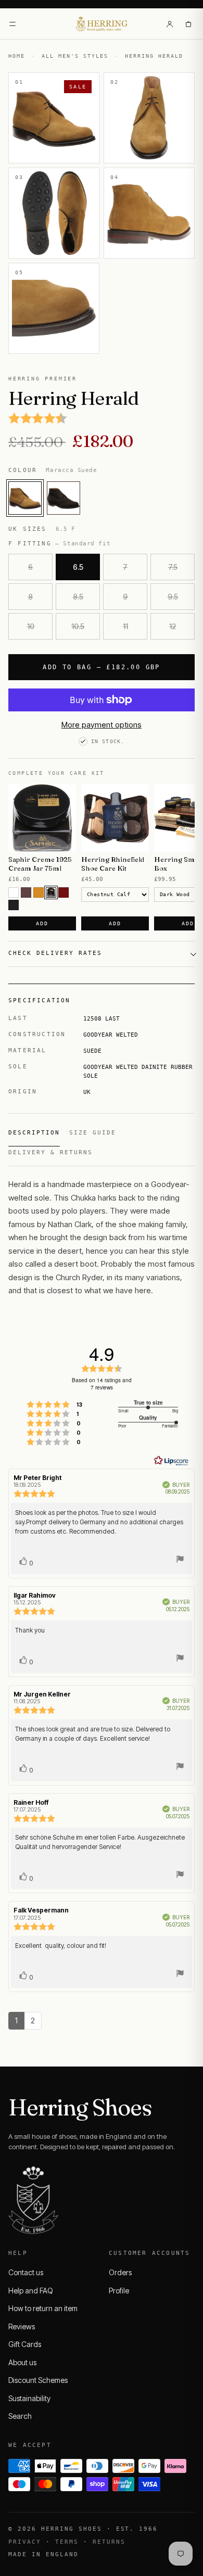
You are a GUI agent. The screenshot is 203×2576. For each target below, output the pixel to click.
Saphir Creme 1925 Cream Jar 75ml (40, 864)
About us (22, 2362)
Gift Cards (25, 2344)
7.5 (173, 567)
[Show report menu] (180, 1560)
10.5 (78, 626)
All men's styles (75, 56)
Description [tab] (34, 1133)
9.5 (173, 597)
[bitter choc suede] (64, 498)
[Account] (170, 24)
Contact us (26, 2272)
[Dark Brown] (51, 892)
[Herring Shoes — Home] (102, 24)
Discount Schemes (38, 2380)
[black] (14, 905)
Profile (119, 2291)
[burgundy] (64, 892)
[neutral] (14, 892)
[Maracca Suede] (25, 498)
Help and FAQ (31, 2291)
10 (31, 626)
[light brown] (39, 892)
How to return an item (43, 2308)
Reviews (22, 2326)
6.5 (78, 567)
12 (173, 626)
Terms (67, 2542)
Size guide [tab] (93, 1133)
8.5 (78, 597)
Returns (109, 2542)
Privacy (25, 2542)
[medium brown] (26, 892)
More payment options (102, 725)
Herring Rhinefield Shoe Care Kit (113, 864)
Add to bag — (102, 667)
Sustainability (29, 2398)
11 (125, 626)
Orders (120, 2272)
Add (42, 923)
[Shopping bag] (188, 24)
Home (17, 56)
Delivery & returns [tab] (50, 1152)
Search (20, 2416)
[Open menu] (12, 24)
